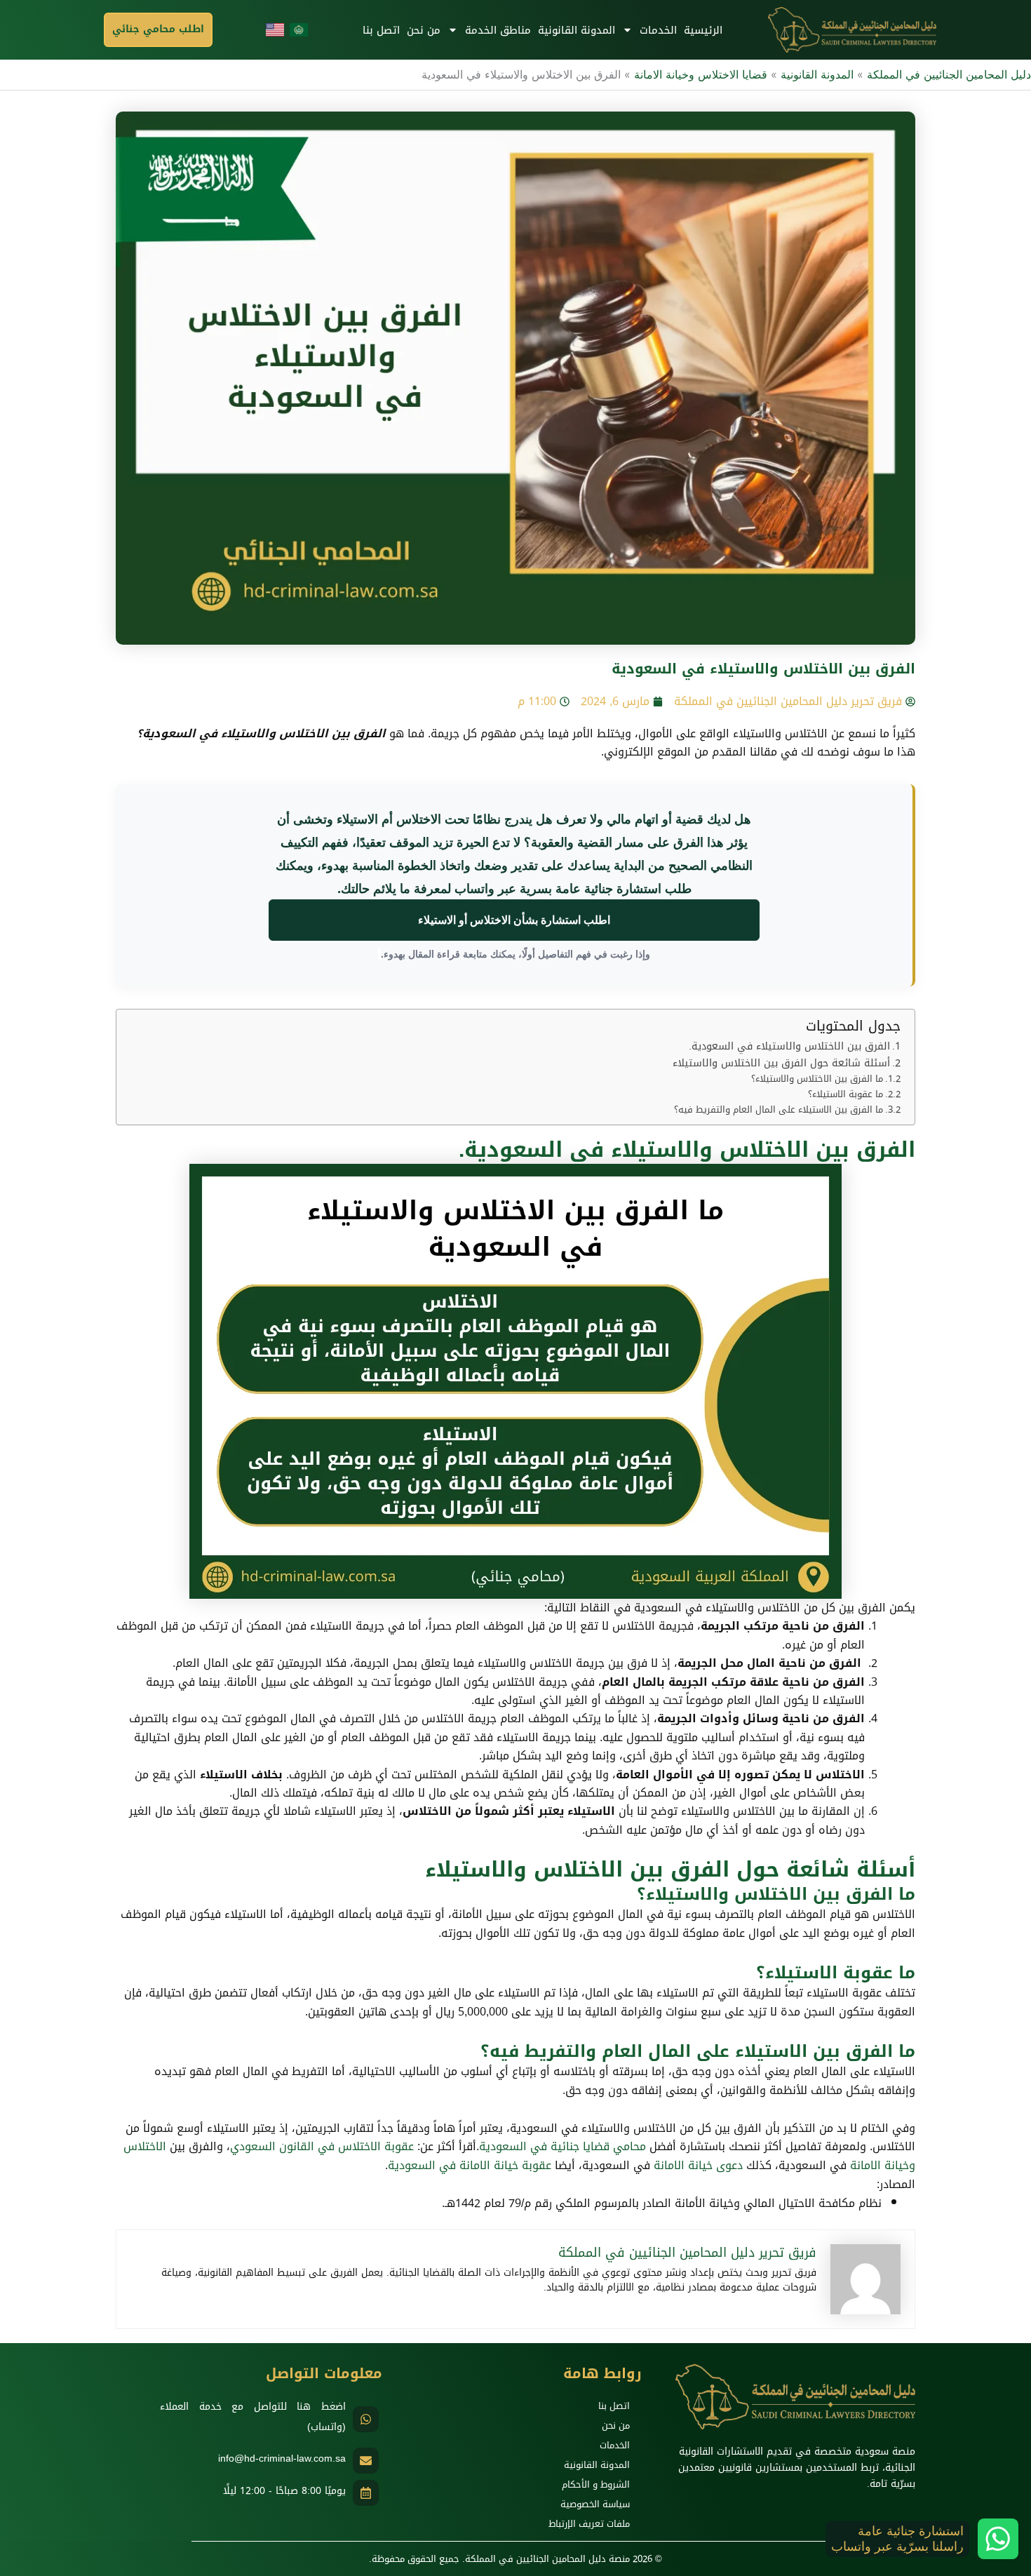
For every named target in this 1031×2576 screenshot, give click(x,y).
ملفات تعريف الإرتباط (589, 2524)
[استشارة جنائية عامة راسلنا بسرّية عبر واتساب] (998, 2539)
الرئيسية (703, 30)
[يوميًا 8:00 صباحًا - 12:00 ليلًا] (366, 2493)
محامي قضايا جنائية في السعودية (562, 2146)
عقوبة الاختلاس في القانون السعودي (322, 2146)
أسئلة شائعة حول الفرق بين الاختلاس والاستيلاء (781, 1063)
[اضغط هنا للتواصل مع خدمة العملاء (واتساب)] (366, 2419)
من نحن (424, 30)
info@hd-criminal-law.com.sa (282, 2458)
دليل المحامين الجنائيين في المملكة (949, 74)
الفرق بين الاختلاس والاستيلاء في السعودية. (789, 1046)
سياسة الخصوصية (595, 2504)
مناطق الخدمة (498, 30)
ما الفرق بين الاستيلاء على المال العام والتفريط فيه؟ (779, 1110)
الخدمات (658, 30)
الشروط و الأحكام (596, 2484)
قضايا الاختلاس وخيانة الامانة (701, 74)
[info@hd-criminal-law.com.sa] (366, 2461)
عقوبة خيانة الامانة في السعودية (470, 2165)
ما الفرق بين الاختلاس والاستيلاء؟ (817, 1079)
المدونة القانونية (577, 30)
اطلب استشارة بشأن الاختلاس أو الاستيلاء (514, 920)
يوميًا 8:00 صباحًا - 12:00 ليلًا (284, 2491)
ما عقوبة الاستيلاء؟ (845, 1095)
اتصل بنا (381, 30)
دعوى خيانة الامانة (698, 2165)
